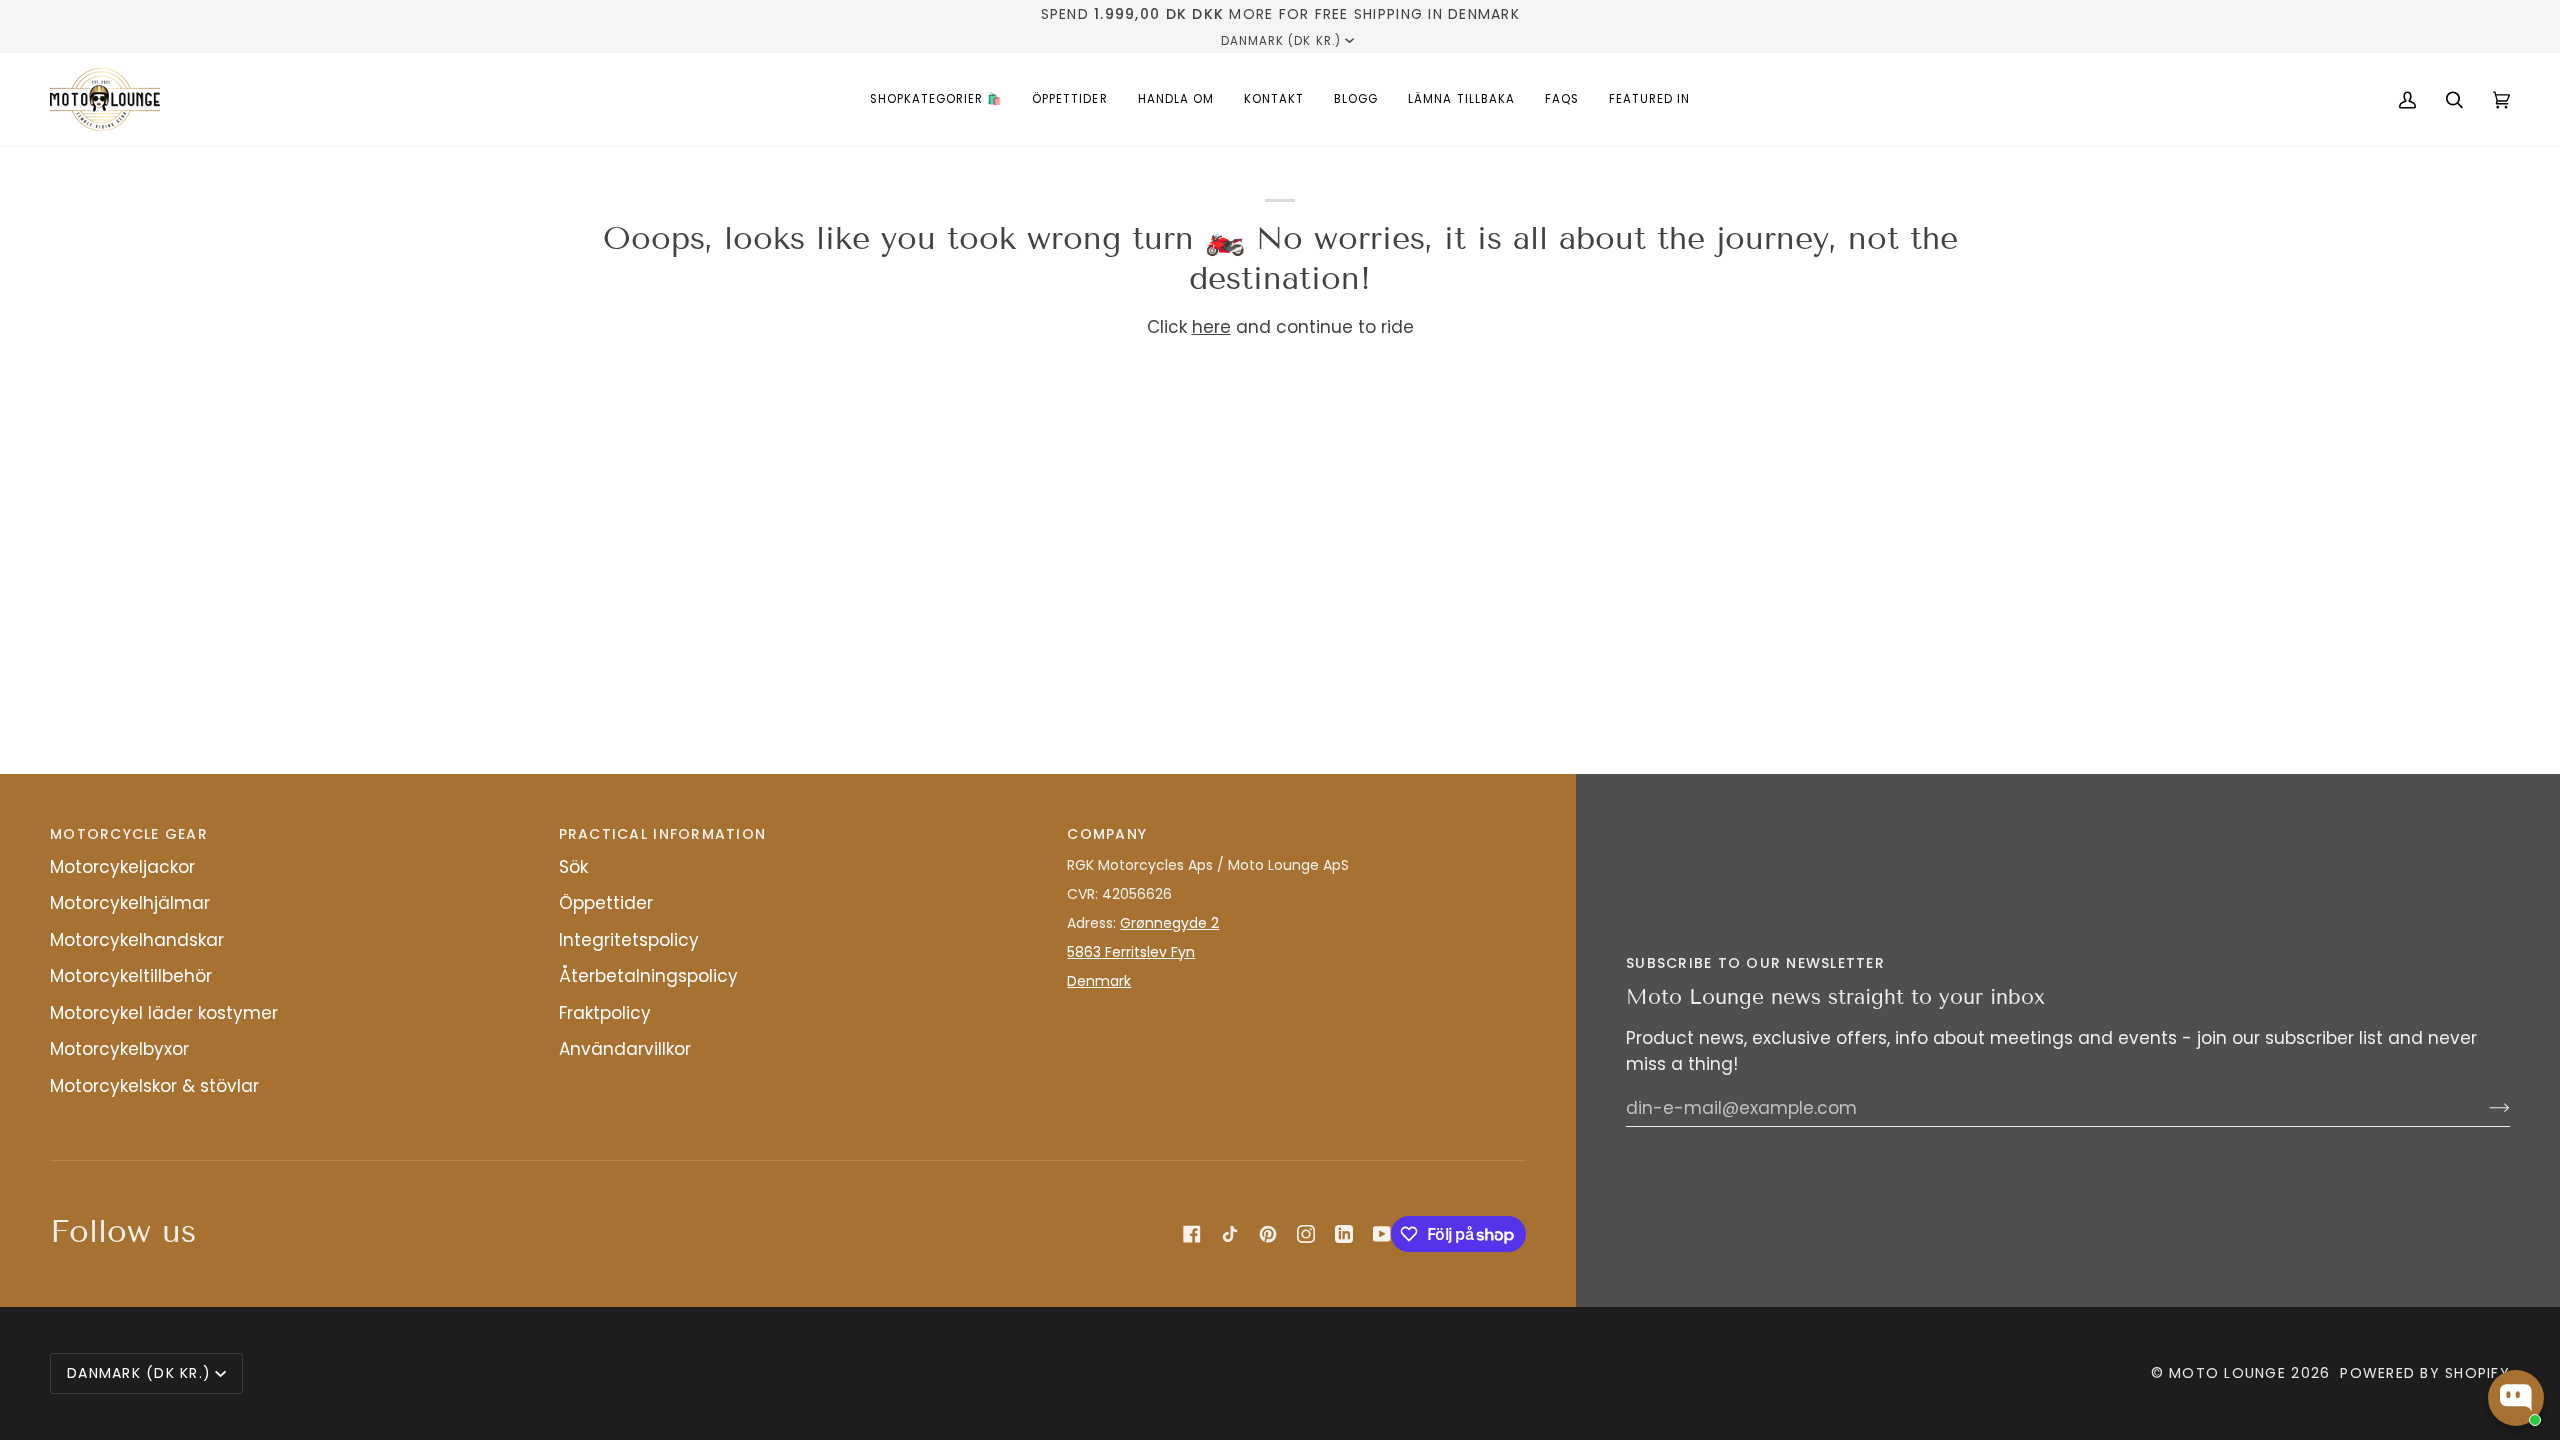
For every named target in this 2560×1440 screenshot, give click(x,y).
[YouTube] (1382, 1234)
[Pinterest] (1268, 1234)
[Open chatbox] (2516, 1398)
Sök (573, 867)
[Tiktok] (1230, 1234)
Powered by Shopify (2425, 1373)
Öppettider (606, 903)
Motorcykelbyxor (119, 1049)
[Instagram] (1306, 1234)
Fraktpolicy (605, 1013)
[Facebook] (1192, 1234)
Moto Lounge (2230, 1373)
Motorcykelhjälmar (130, 903)
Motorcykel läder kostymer (164, 1013)
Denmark (1099, 981)
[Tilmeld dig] (2483, 1108)
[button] (936, 99)
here (1211, 327)
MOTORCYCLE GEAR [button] (129, 834)
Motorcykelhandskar (137, 940)
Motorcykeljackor (122, 867)
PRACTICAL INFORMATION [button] (662, 834)
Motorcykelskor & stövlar (154, 1086)
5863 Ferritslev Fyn (1131, 952)
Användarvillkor (625, 1049)
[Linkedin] (1344, 1234)
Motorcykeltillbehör (131, 976)
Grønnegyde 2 (1169, 923)
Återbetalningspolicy (648, 976)
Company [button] (1107, 834)
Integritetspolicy (629, 940)
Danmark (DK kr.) (1281, 41)
